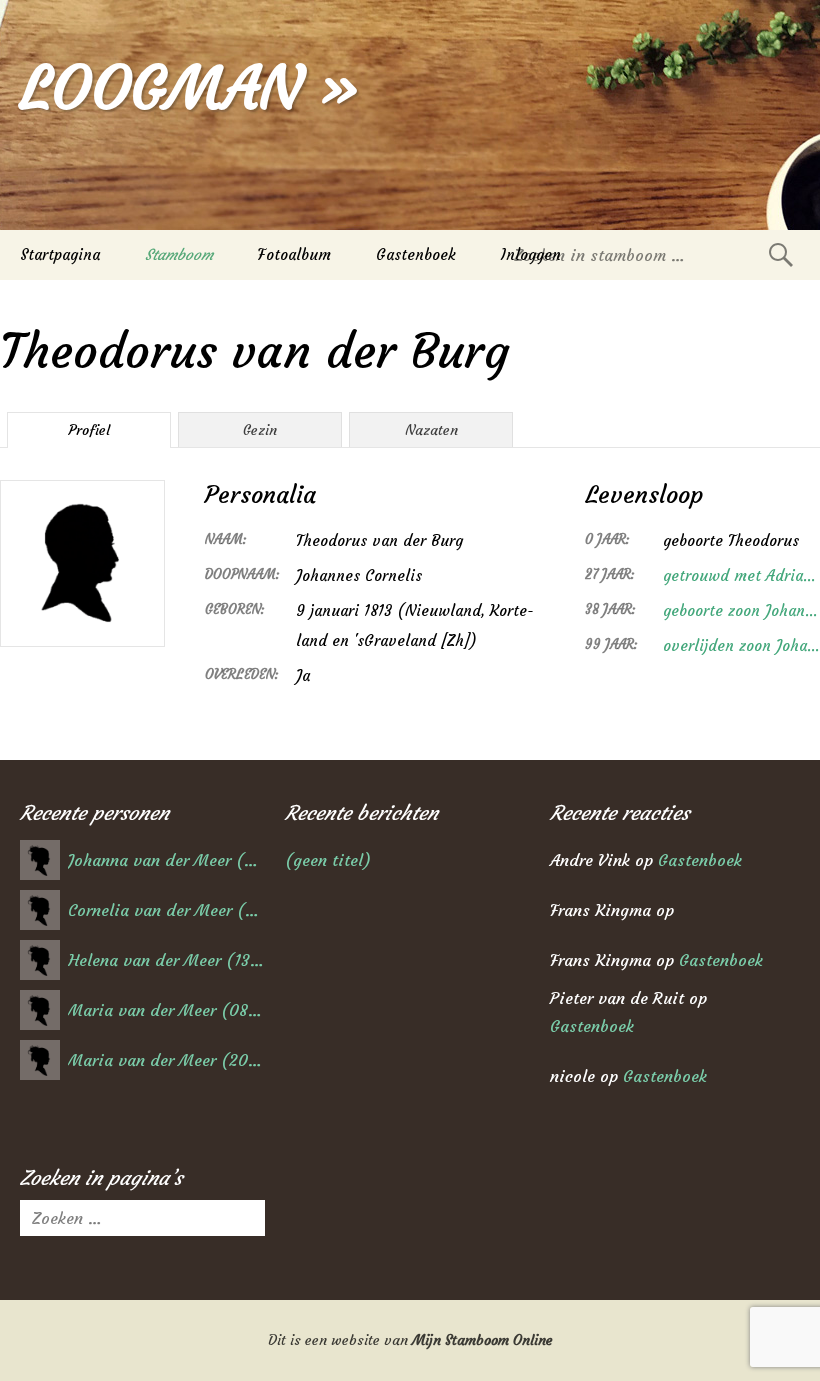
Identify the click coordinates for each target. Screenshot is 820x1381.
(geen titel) (328, 860)
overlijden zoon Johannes (741, 645)
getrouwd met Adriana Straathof (741, 575)
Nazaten (431, 430)
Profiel (89, 430)
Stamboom (179, 254)
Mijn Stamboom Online (482, 1340)
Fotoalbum (294, 254)
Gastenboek (416, 254)
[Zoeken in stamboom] (781, 254)
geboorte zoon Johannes (741, 610)
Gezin (260, 430)
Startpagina (60, 254)
